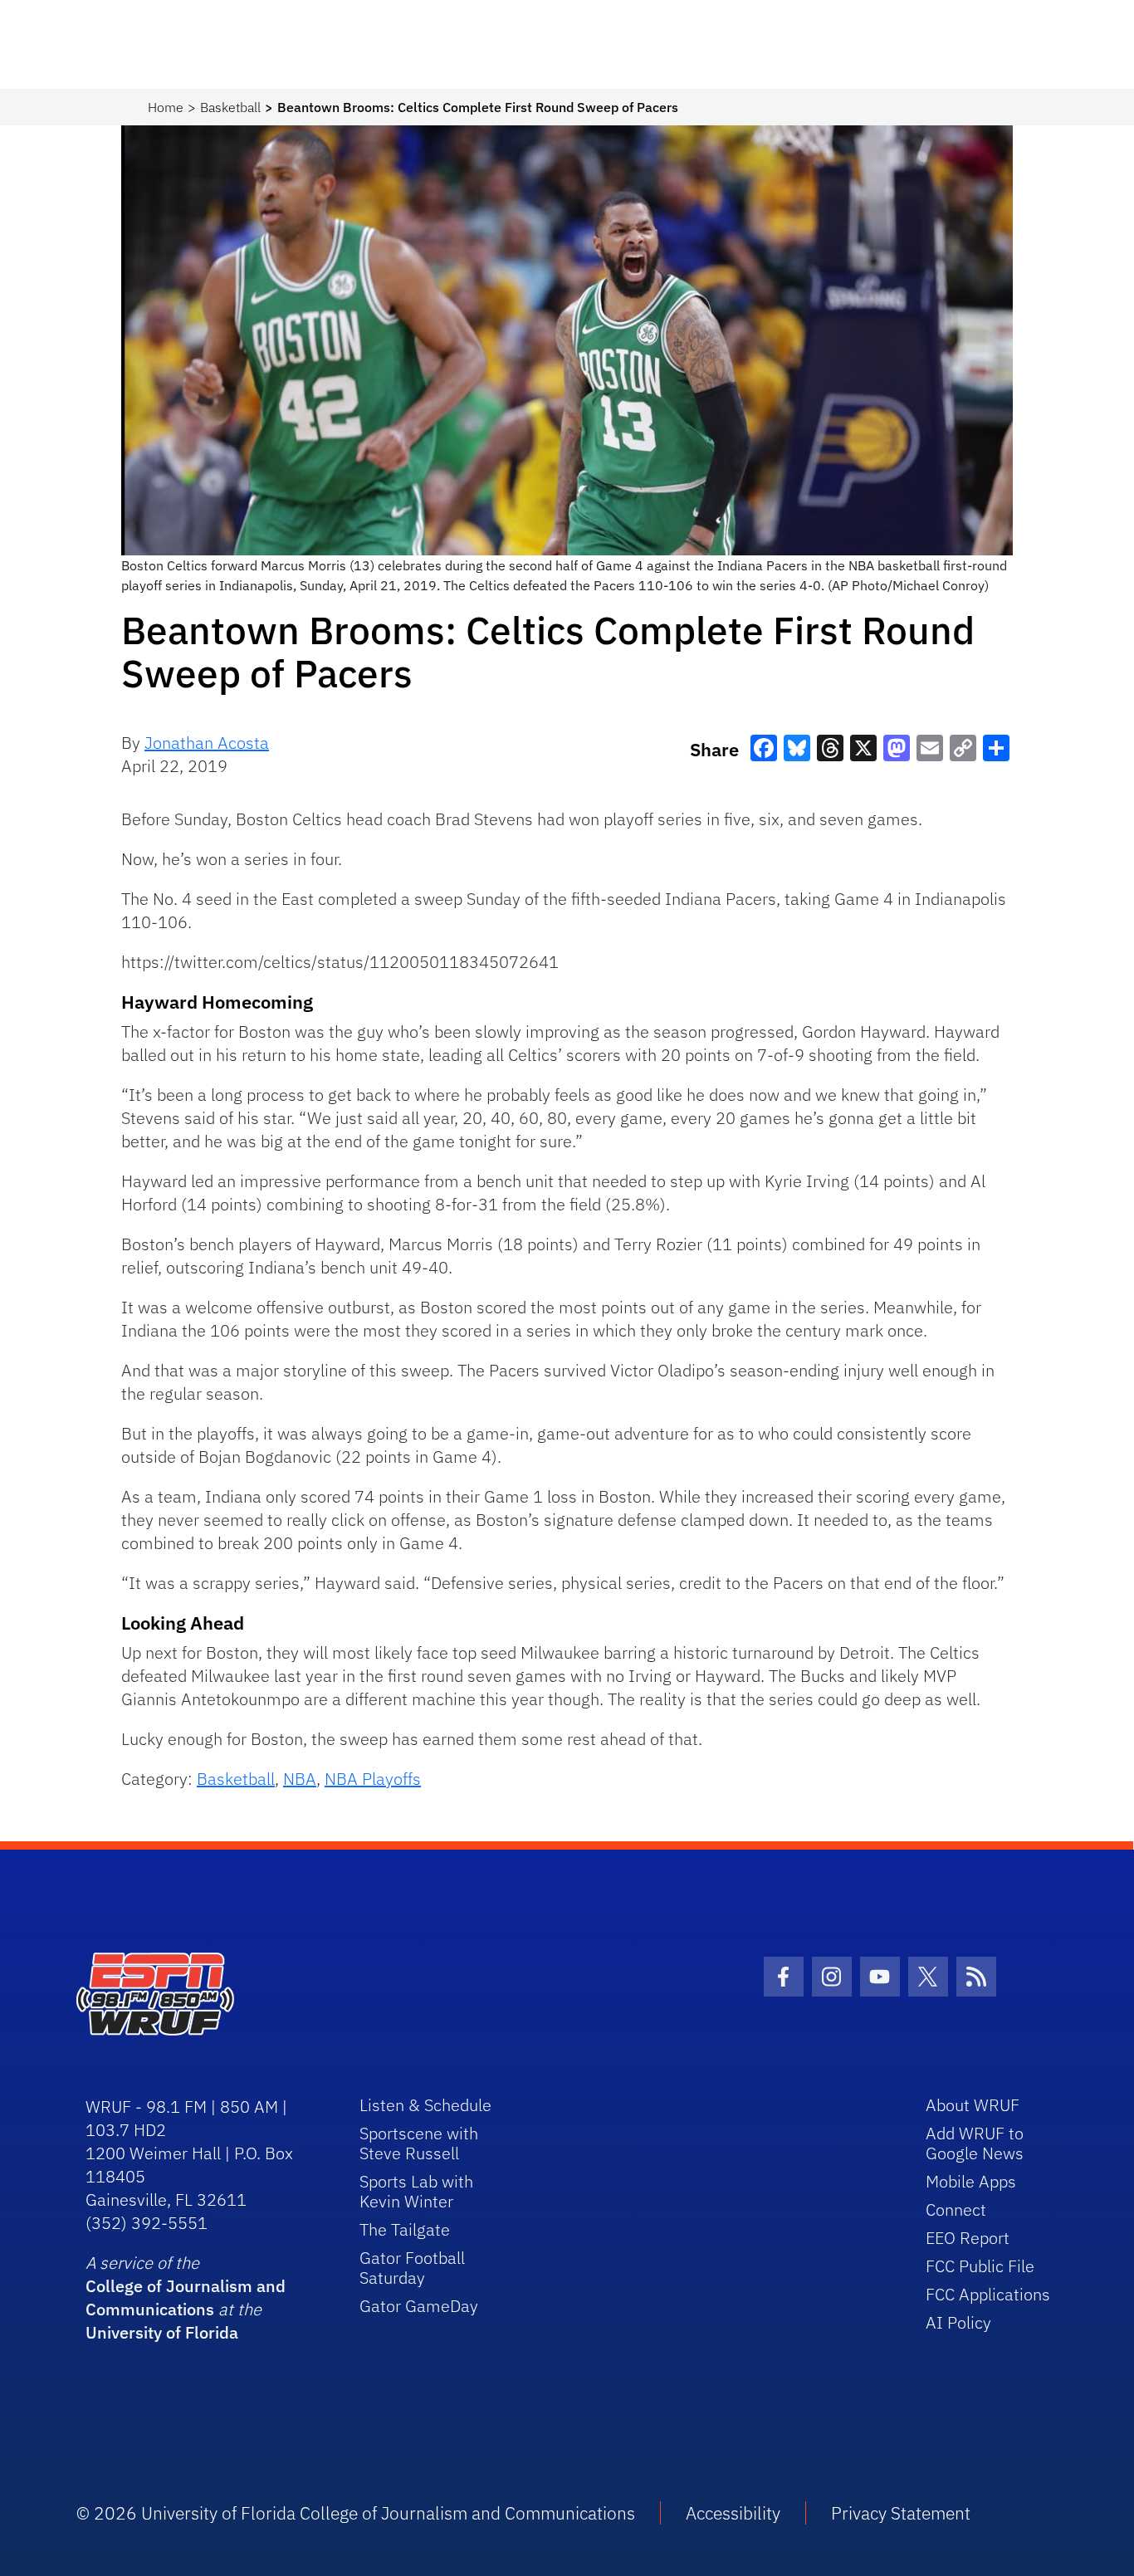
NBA (300, 1779)
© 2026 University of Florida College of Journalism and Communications (356, 2513)
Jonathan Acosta (207, 743)
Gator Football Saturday (412, 2268)
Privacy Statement (901, 2513)
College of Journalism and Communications (186, 2297)
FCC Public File (980, 2266)
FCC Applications (988, 2294)
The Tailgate (405, 2229)
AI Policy (958, 2322)
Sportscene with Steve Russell (419, 2143)
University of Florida (162, 2332)
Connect (956, 2209)
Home (166, 107)
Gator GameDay (419, 2306)
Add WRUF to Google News (975, 2143)
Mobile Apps (971, 2181)
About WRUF (973, 2105)
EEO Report (968, 2238)
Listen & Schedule (425, 2105)
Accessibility (733, 2513)
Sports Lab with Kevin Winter (416, 2191)
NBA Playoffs (373, 1779)
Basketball (230, 107)
